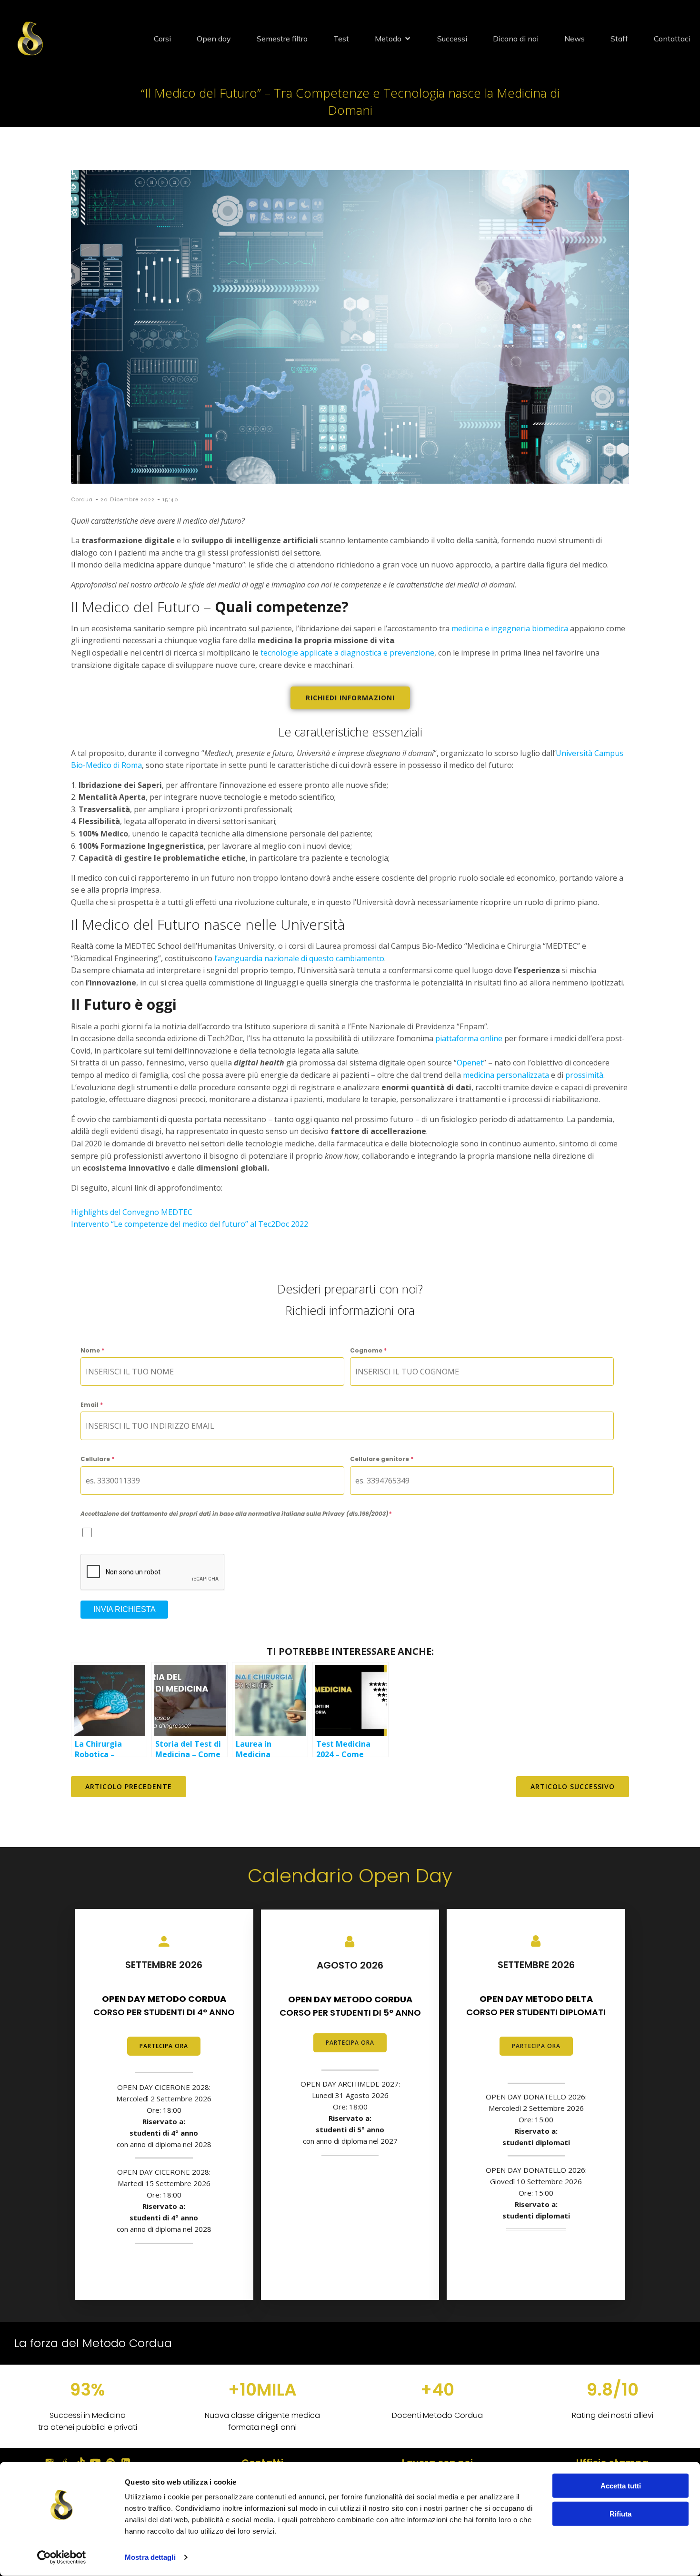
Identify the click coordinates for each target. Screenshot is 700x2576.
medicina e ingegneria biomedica (510, 628)
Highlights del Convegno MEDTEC (132, 1212)
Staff (619, 39)
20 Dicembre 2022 (128, 499)
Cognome (368, 1350)
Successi (452, 39)
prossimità (584, 1075)
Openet (470, 1063)
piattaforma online (469, 1038)
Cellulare (97, 1459)
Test (341, 39)
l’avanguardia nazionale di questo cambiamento (299, 958)
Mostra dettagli (150, 2557)
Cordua (82, 499)
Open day (214, 39)
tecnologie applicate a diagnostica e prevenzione (347, 653)
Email (92, 1405)
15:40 (170, 499)
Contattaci (672, 39)
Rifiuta (620, 2513)
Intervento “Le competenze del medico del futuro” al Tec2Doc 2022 (190, 1224)
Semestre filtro (282, 39)
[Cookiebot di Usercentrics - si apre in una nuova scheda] (62, 2557)
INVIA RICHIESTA (125, 1609)
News (575, 39)
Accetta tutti (621, 2486)
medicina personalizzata (507, 1075)
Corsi (162, 39)
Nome (92, 1350)
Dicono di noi (516, 39)
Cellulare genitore (382, 1459)
